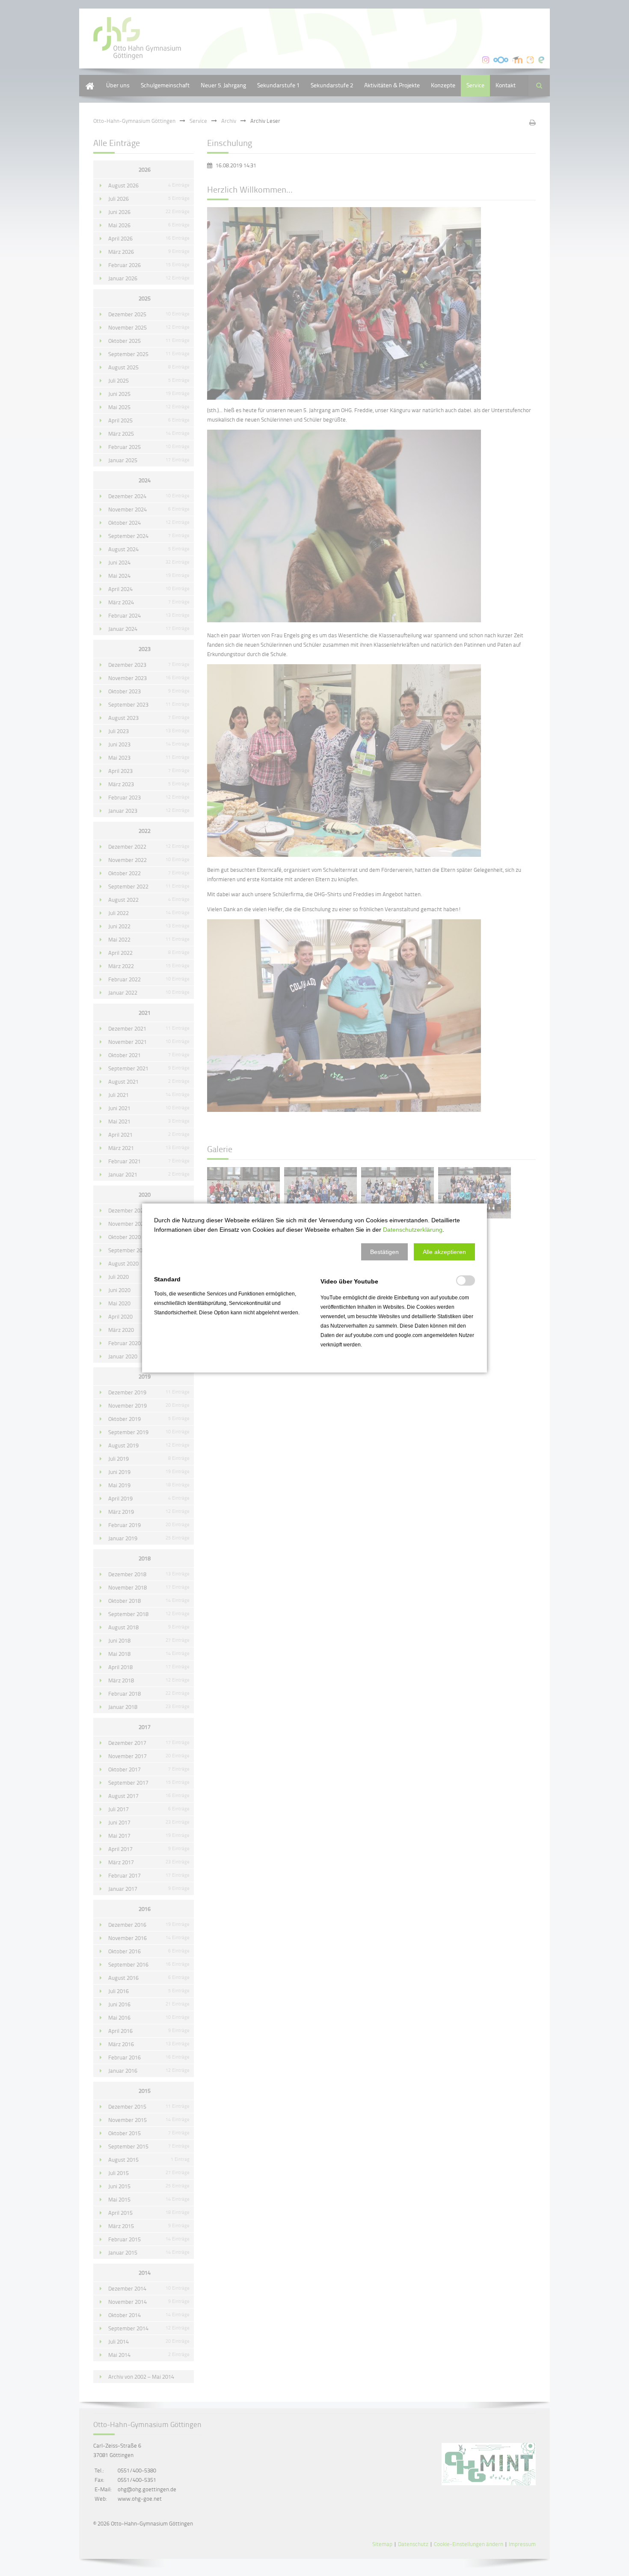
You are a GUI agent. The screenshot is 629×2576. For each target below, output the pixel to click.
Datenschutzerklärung (413, 1230)
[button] (384, 1252)
